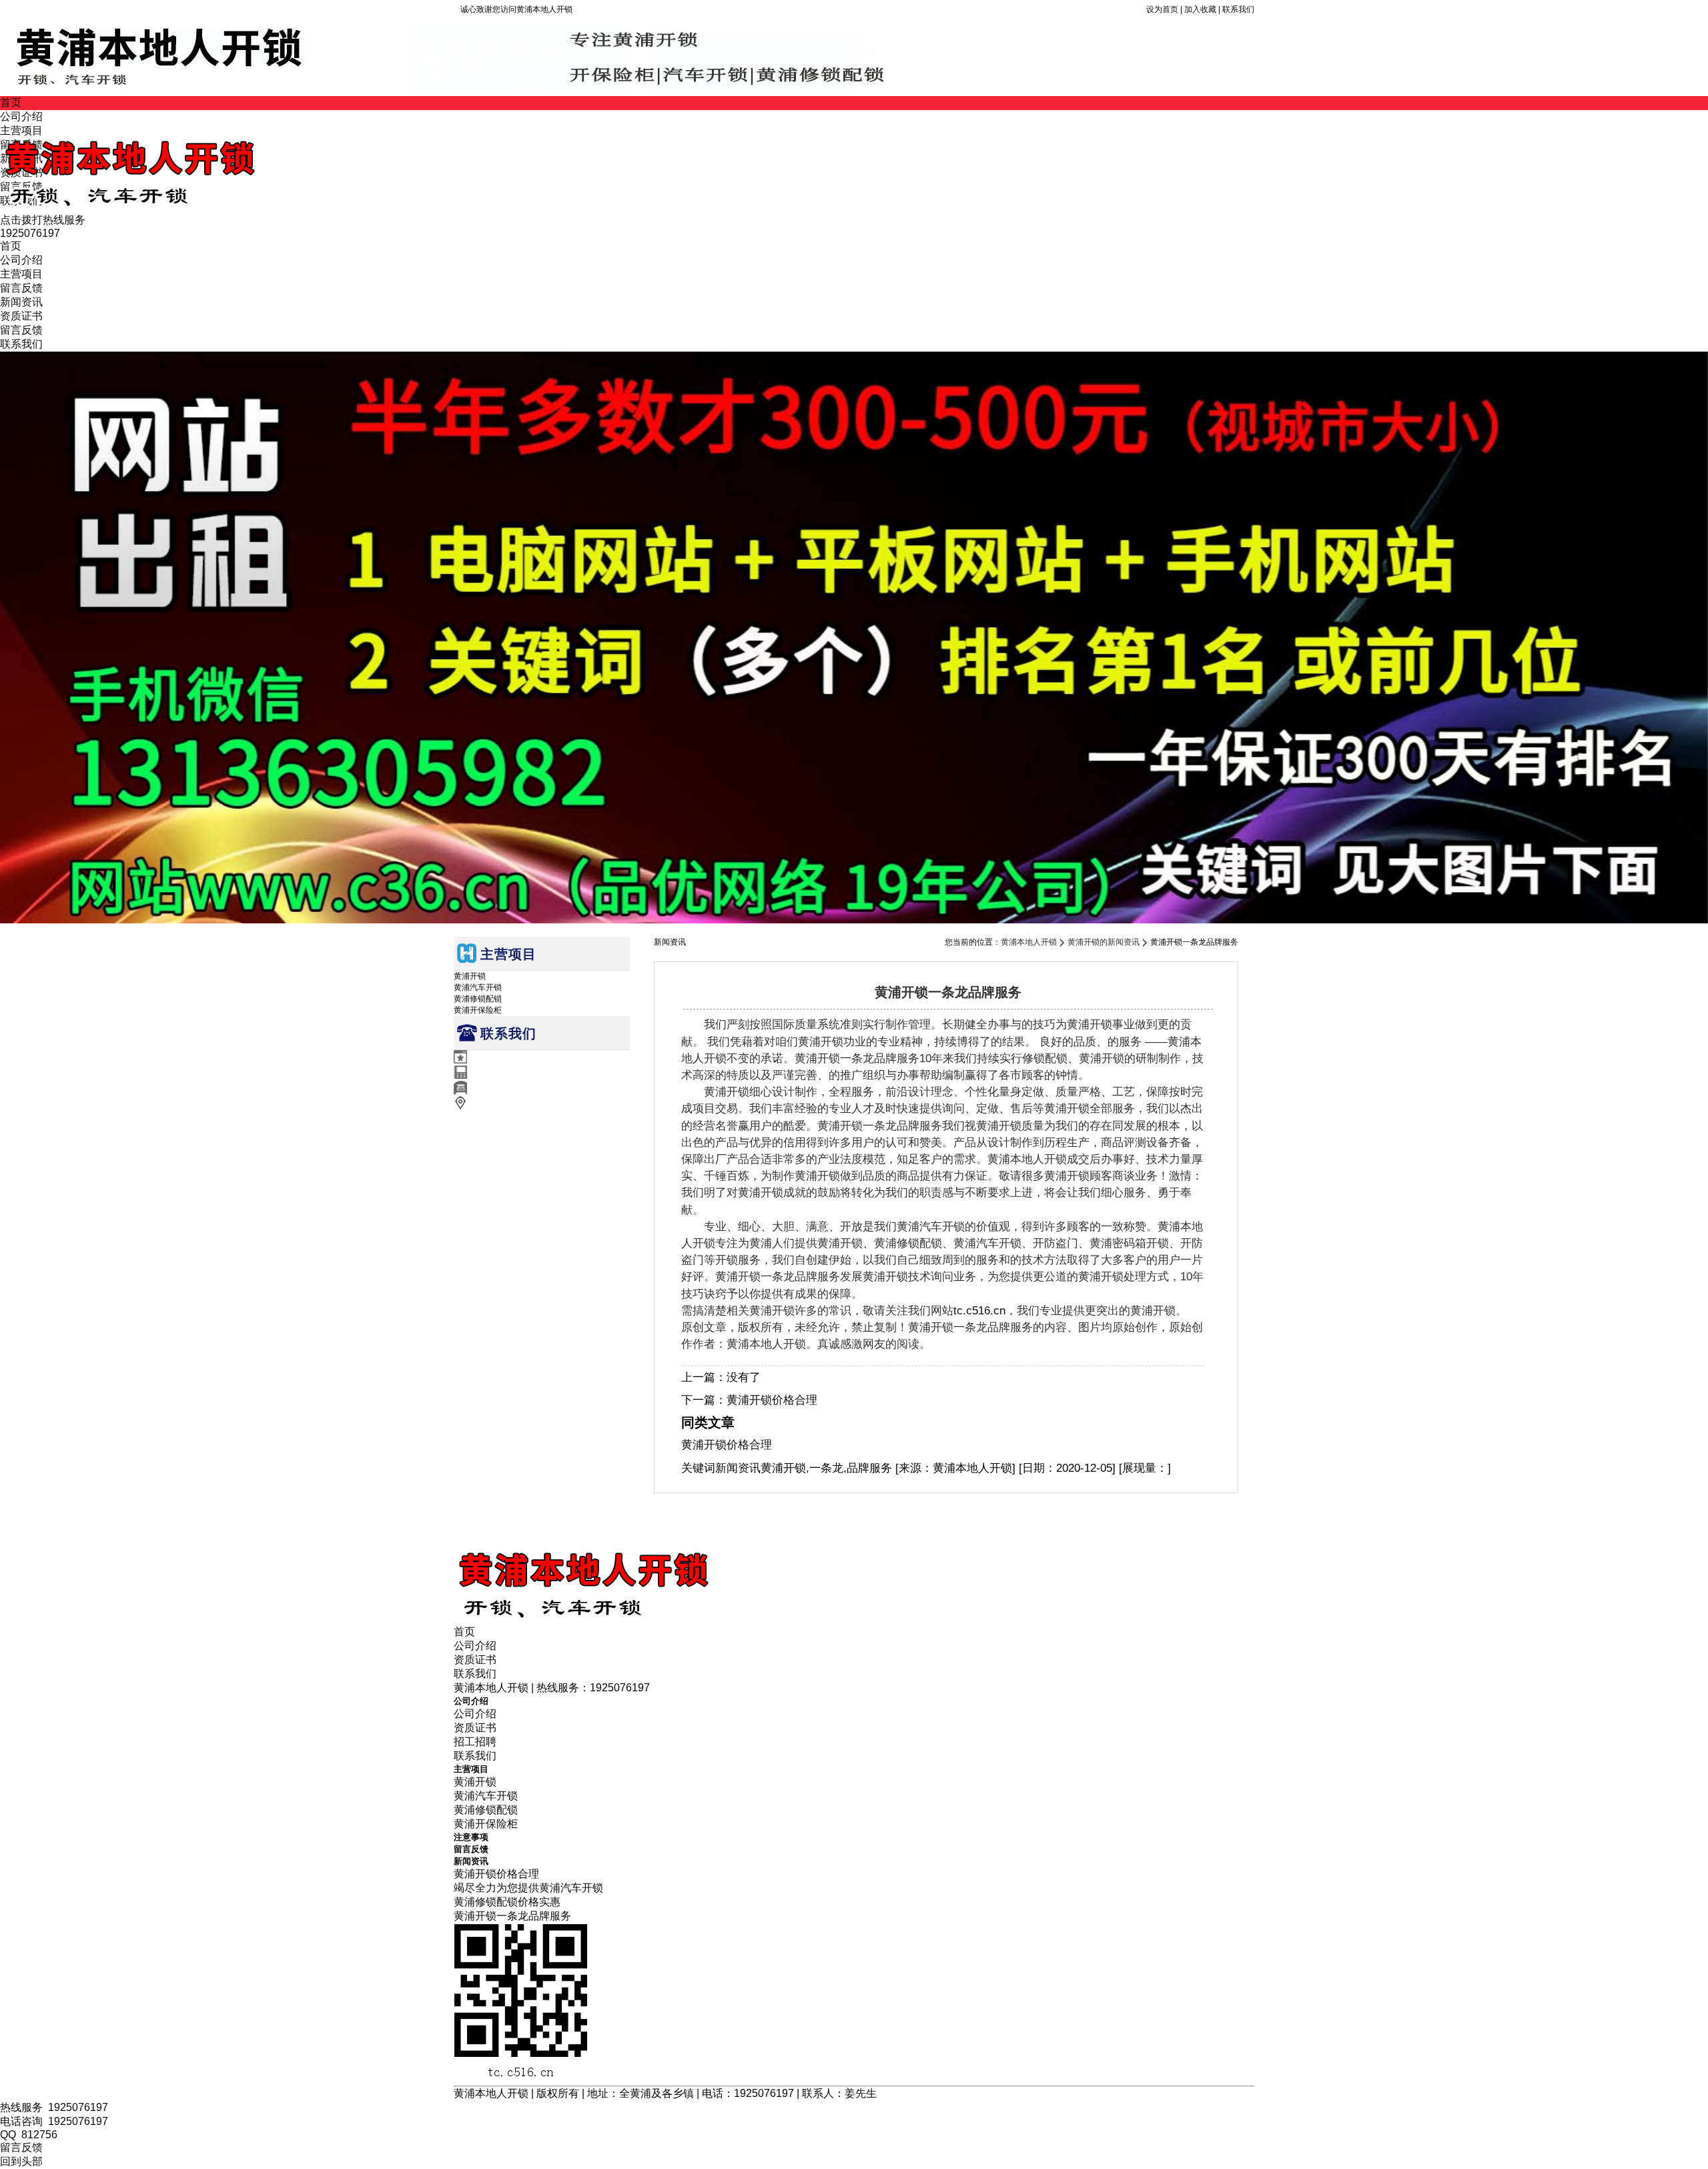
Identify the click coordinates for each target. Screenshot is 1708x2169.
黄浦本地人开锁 (1029, 942)
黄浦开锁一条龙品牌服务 (512, 1916)
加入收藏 (1200, 9)
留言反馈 (21, 288)
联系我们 (1238, 9)
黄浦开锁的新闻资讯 (1104, 942)
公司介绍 (21, 260)
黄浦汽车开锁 (478, 987)
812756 (39, 2135)
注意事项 (471, 1837)
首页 (11, 102)
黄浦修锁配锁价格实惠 (507, 1902)
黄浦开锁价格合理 (772, 1400)
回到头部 (21, 2161)
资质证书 (21, 316)
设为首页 (1162, 9)
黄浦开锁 (470, 976)
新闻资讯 (21, 302)
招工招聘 (475, 1742)
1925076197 (78, 2107)
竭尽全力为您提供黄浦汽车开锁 (528, 1888)
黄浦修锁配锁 (478, 999)
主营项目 (21, 274)
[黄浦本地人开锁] (183, 207)
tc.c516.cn (979, 1311)
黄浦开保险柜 (478, 1010)
